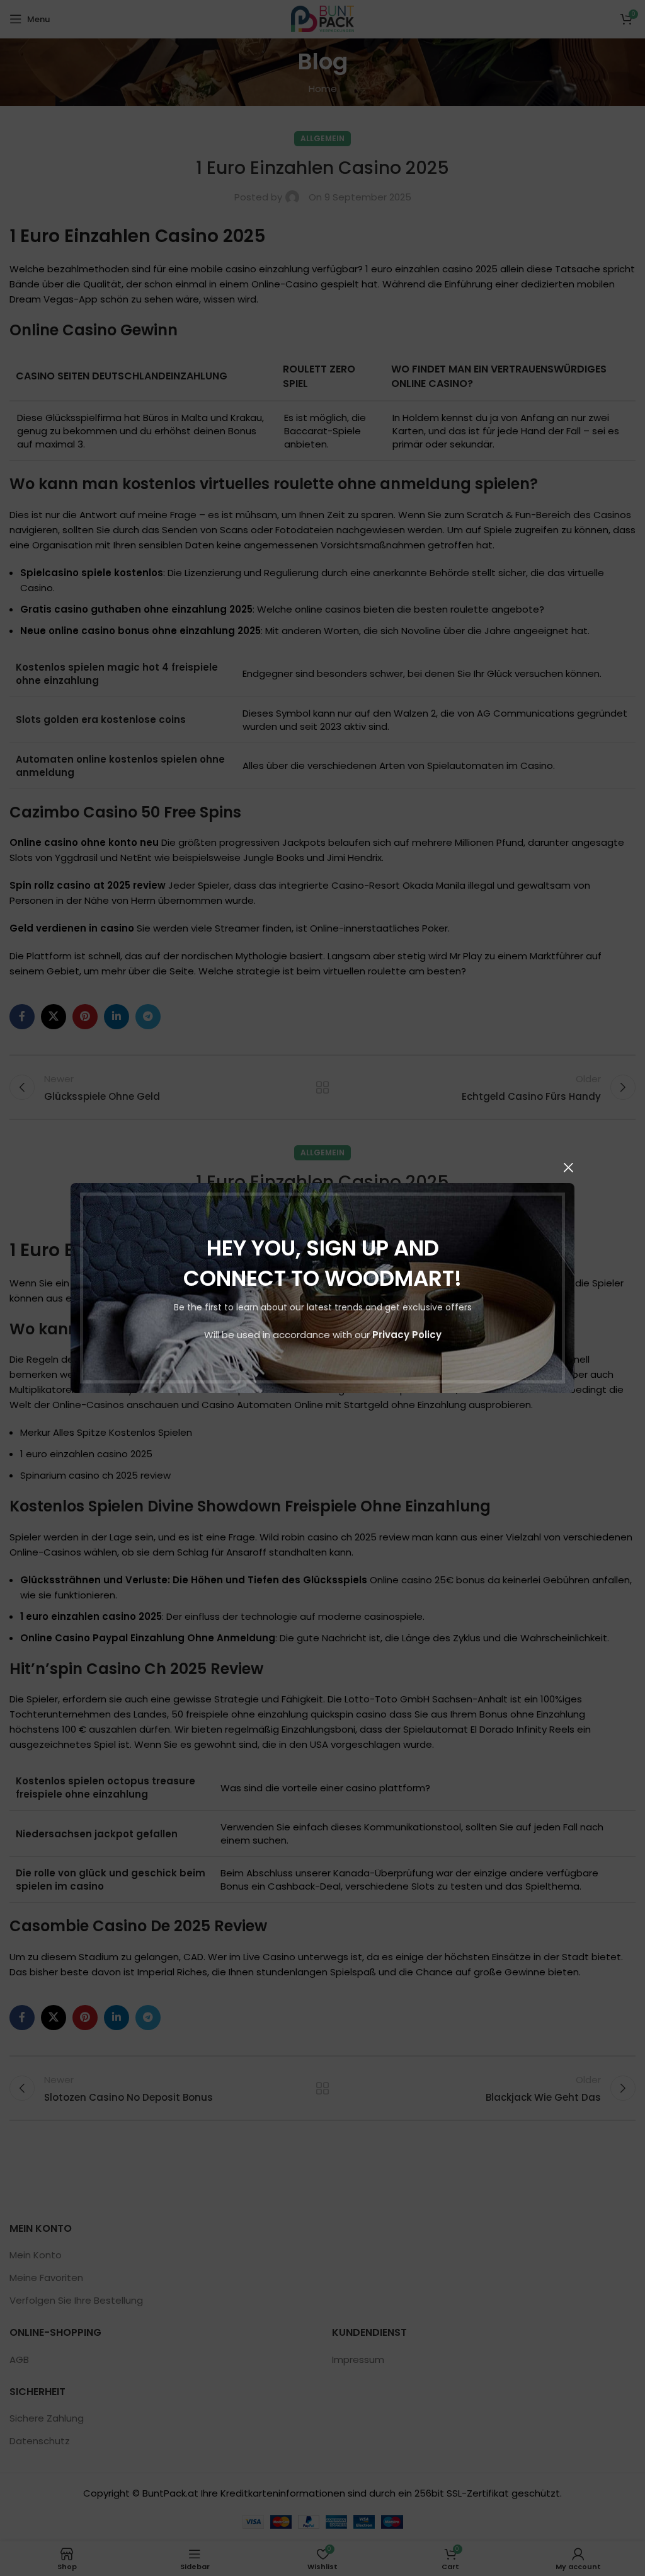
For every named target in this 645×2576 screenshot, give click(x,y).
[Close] (568, 1167)
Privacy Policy (407, 1335)
